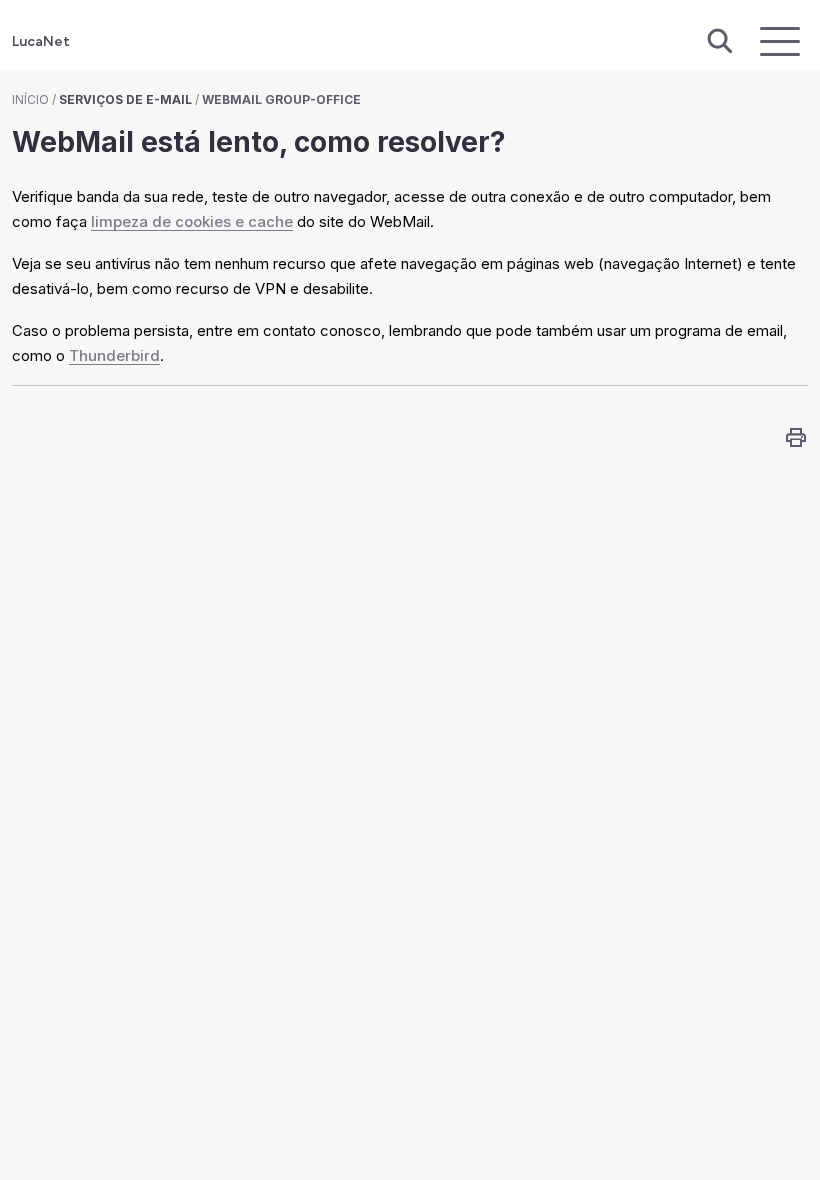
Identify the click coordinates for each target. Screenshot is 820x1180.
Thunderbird (114, 355)
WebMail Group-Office (281, 99)
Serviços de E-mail (125, 99)
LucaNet (41, 41)
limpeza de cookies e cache (192, 221)
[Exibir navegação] (780, 41)
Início (30, 99)
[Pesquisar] (720, 42)
